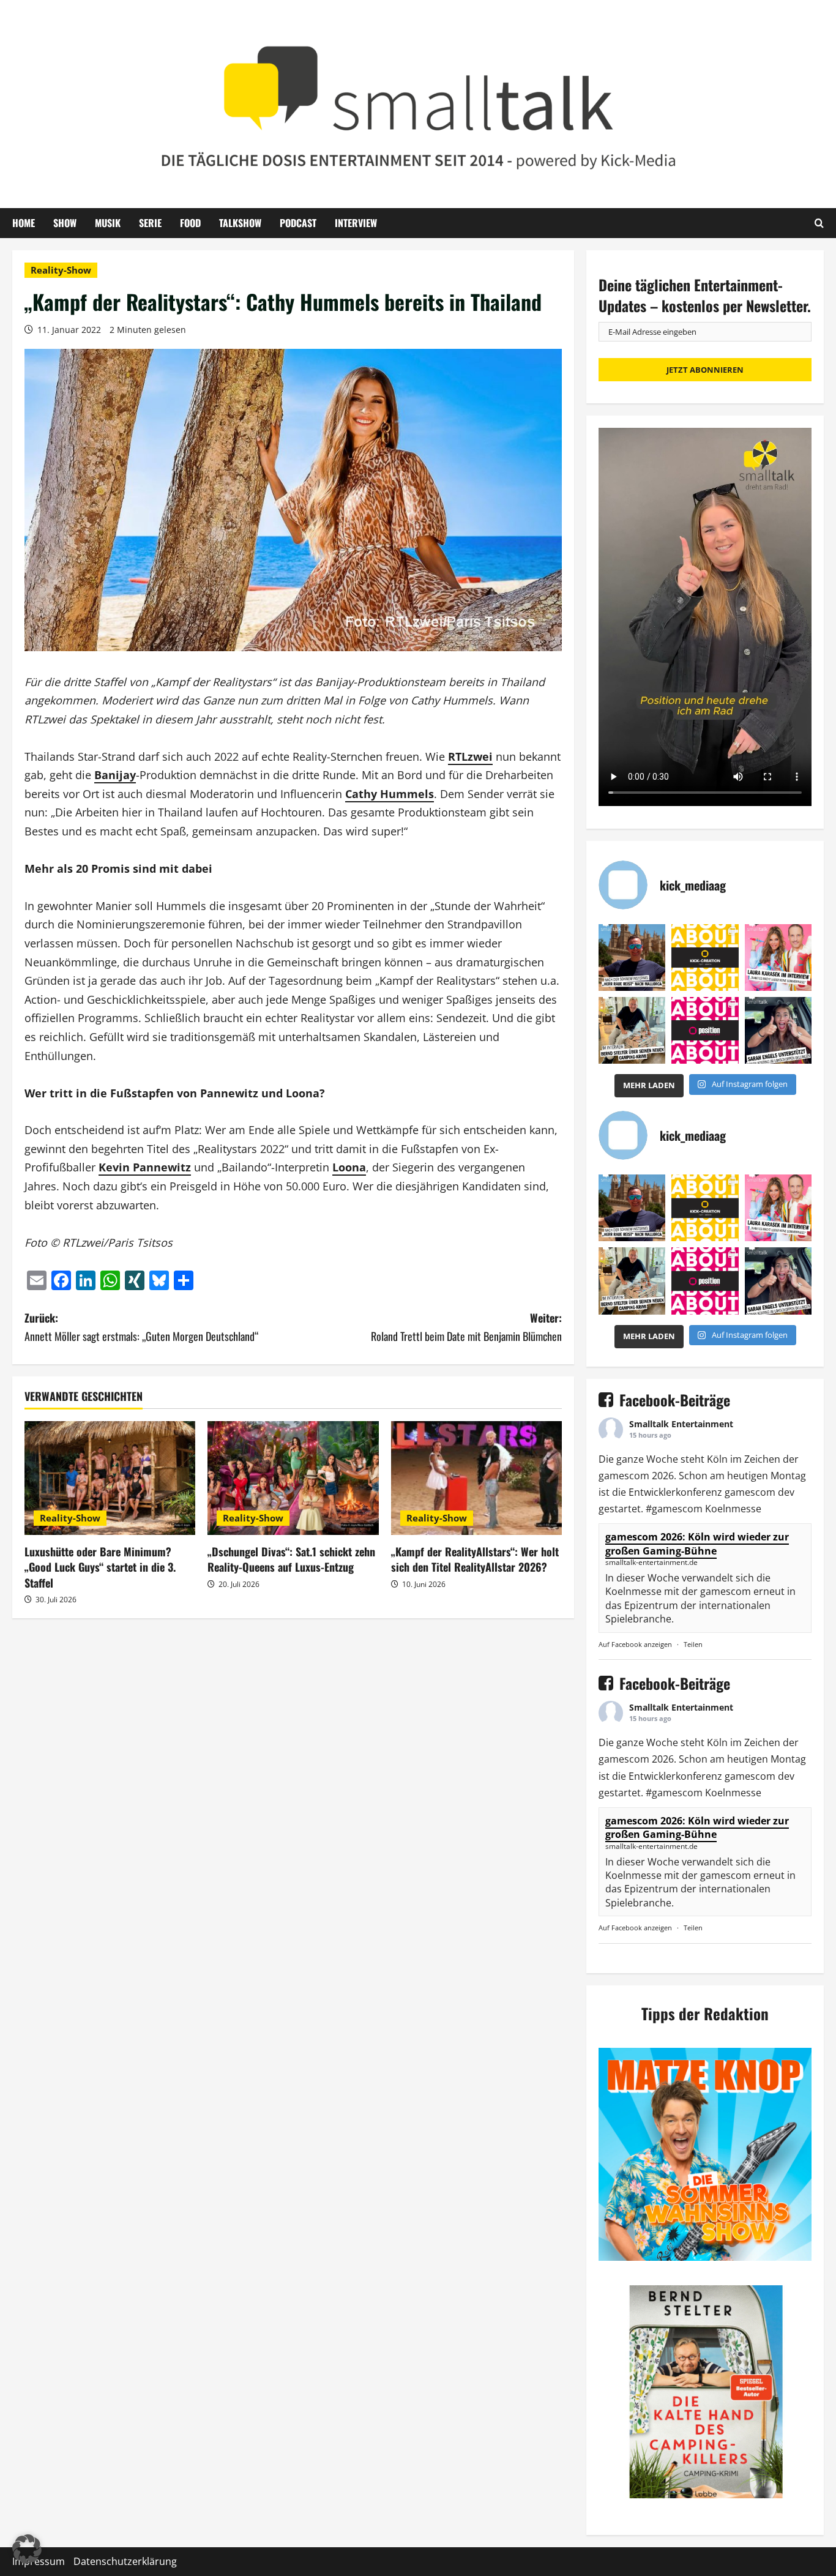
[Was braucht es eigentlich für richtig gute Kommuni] (705, 958)
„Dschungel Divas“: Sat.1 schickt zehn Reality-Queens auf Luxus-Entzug (291, 1559)
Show (65, 223)
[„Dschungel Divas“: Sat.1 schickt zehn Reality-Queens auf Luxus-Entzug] (293, 1478)
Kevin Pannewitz (145, 1167)
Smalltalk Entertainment (681, 1424)
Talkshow (240, 223)
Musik (108, 223)
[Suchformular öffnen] (819, 223)
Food (190, 223)
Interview (356, 223)
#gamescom (674, 1509)
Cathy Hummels (390, 794)
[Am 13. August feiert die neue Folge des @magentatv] (632, 958)
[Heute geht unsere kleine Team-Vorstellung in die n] (705, 1030)
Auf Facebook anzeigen (635, 1644)
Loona (349, 1167)
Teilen (693, 1644)
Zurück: (141, 1327)
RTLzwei (470, 756)
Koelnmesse (733, 1509)
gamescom (624, 1476)
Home (24, 223)
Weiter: (466, 1327)
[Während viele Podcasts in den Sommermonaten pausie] (778, 958)
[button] (27, 2549)
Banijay (115, 775)
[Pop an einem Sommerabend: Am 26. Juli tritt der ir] (778, 1030)
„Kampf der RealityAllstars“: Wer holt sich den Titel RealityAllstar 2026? (475, 1559)
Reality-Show (61, 270)
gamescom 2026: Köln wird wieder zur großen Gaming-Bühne (697, 1544)
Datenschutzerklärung (125, 2561)
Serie (150, 223)
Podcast (298, 223)
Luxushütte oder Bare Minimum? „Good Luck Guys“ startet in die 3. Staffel (100, 1567)
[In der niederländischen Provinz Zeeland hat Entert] (632, 1030)
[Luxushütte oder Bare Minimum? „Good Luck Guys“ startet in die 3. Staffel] (110, 1478)
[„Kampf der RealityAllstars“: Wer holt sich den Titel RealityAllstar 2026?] (476, 1478)
